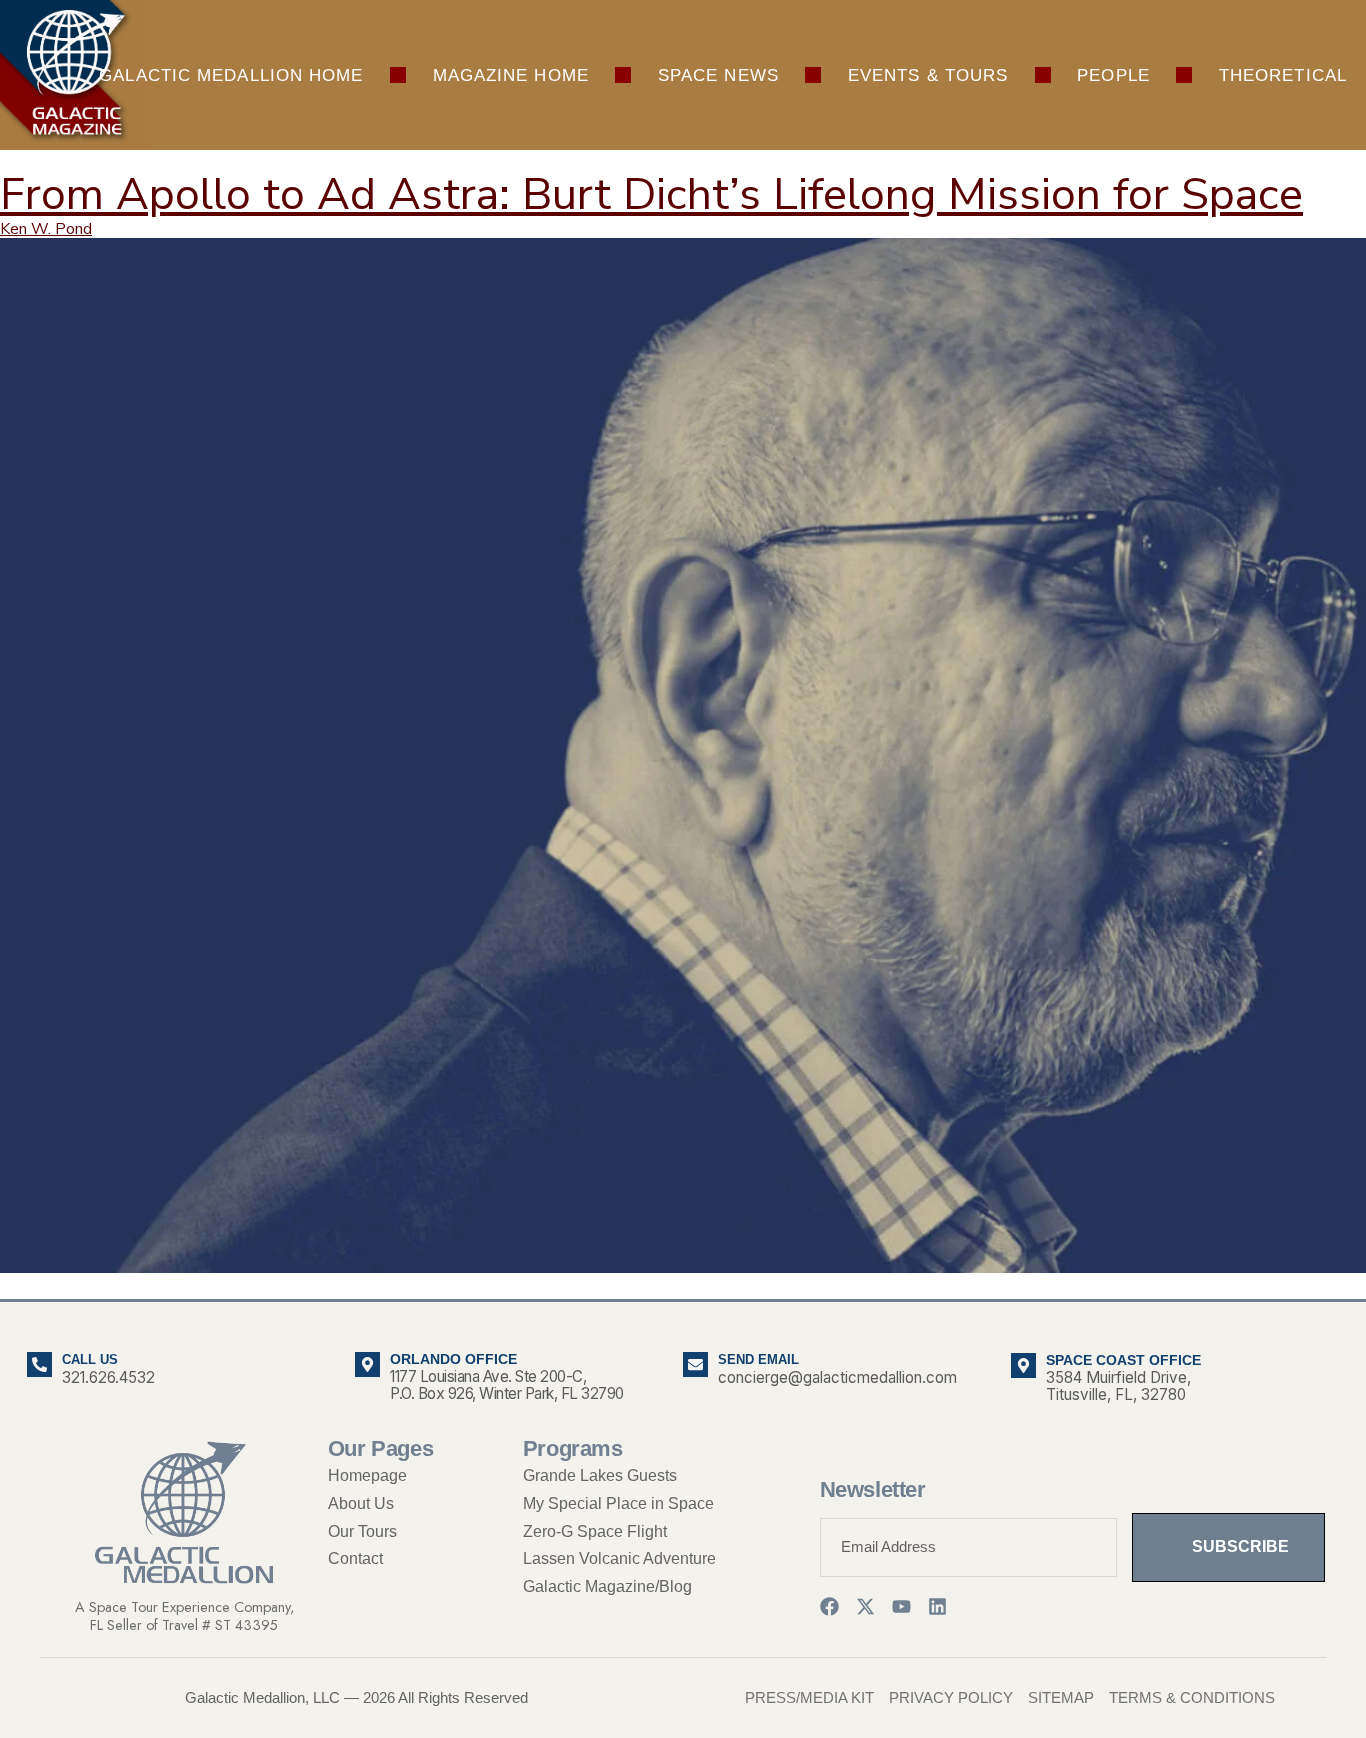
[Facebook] (829, 1606)
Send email (758, 1359)
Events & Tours (928, 75)
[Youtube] (901, 1606)
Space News (718, 75)
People (1113, 75)
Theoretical (1283, 75)
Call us (90, 1359)
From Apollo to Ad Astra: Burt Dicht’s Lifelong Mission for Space (651, 194)
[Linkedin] (937, 1606)
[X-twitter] (865, 1606)
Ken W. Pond (46, 229)
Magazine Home (511, 75)
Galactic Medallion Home (231, 75)
